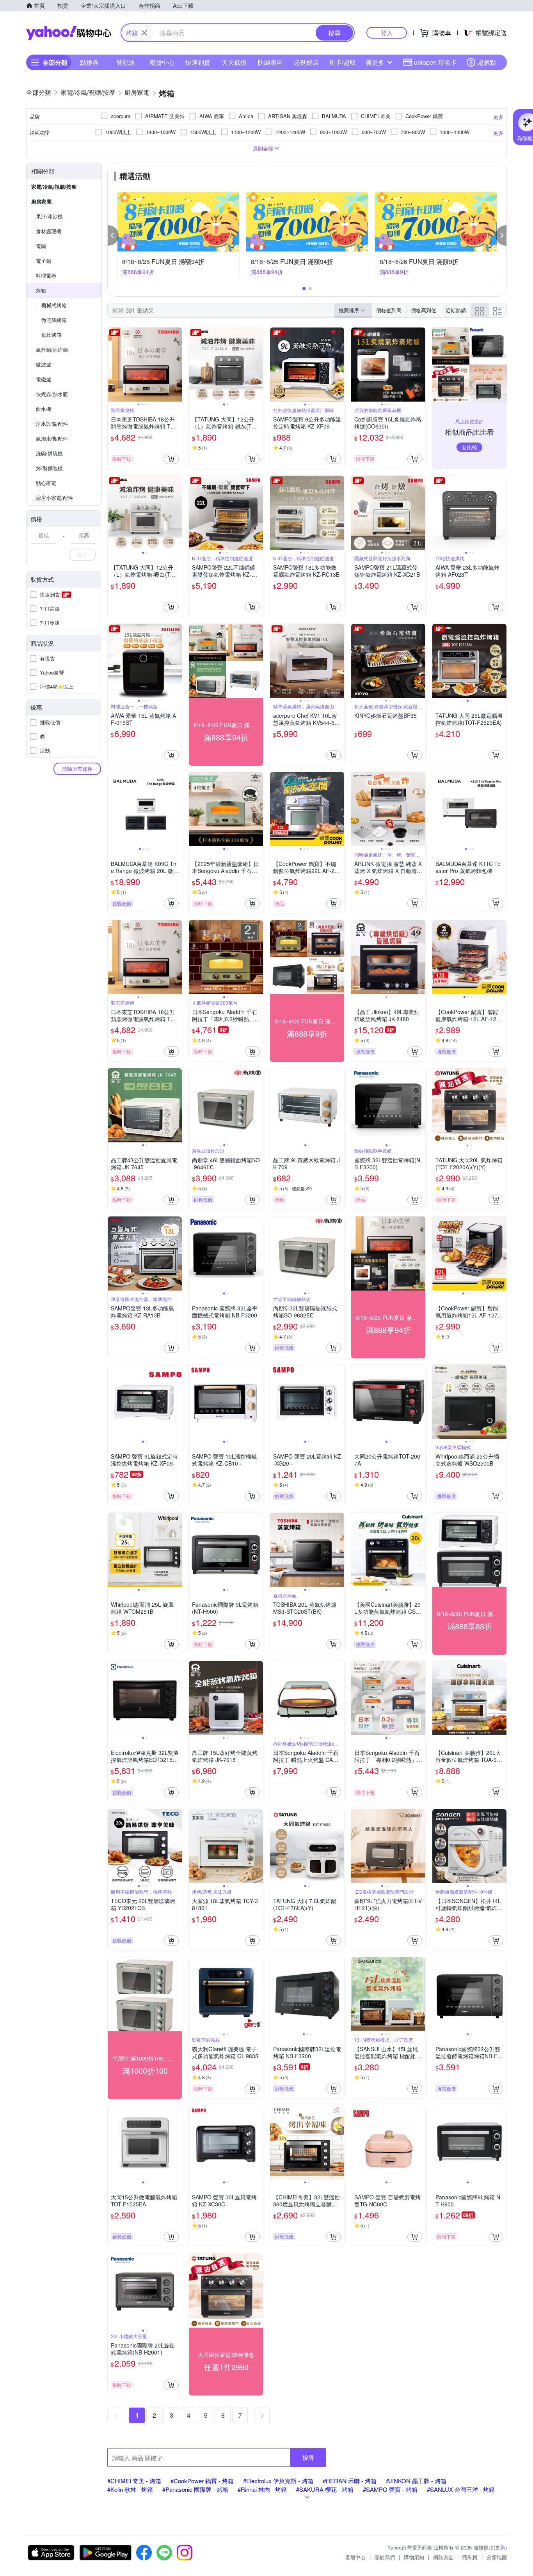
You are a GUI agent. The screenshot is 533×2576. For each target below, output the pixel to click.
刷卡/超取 (343, 62)
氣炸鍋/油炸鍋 (52, 350)
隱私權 (470, 2557)
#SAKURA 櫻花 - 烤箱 (325, 2489)
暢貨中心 (162, 62)
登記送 (126, 62)
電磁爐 (44, 379)
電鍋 (41, 246)
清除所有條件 (77, 769)
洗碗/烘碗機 (49, 453)
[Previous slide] (113, 365)
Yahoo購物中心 (69, 33)
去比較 (469, 447)
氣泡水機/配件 (52, 438)
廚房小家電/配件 (54, 498)
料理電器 (46, 275)
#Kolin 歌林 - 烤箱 (130, 2489)
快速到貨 (198, 62)
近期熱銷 (456, 310)
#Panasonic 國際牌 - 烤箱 (195, 2489)
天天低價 (234, 62)
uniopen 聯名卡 (435, 62)
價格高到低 (424, 310)
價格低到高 (389, 310)
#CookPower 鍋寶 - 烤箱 (202, 2481)
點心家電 (46, 483)
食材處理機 (49, 231)
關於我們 (385, 2557)
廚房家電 (41, 201)
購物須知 (414, 2557)
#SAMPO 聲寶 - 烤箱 (390, 2489)
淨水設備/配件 (52, 424)
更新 (500, 2547)
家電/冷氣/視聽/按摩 (54, 187)
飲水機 (44, 409)
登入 (387, 33)
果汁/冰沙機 (49, 216)
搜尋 (308, 2457)
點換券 (89, 62)
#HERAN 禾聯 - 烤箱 (350, 2481)
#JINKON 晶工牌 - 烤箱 (416, 2481)
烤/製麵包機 (49, 468)
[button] (113, 235)
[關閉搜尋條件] (144, 33)
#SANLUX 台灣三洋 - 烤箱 (461, 2489)
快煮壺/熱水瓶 (52, 394)
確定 (82, 555)
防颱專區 (270, 62)
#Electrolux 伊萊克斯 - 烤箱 (278, 2481)
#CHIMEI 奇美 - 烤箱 (134, 2481)
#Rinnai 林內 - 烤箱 (262, 2489)
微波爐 (44, 364)
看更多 (375, 62)
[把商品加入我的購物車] (171, 459)
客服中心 (355, 2557)
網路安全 (443, 2557)
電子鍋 (44, 261)
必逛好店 (306, 62)
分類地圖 (497, 2557)
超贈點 (487, 62)
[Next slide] (177, 365)
